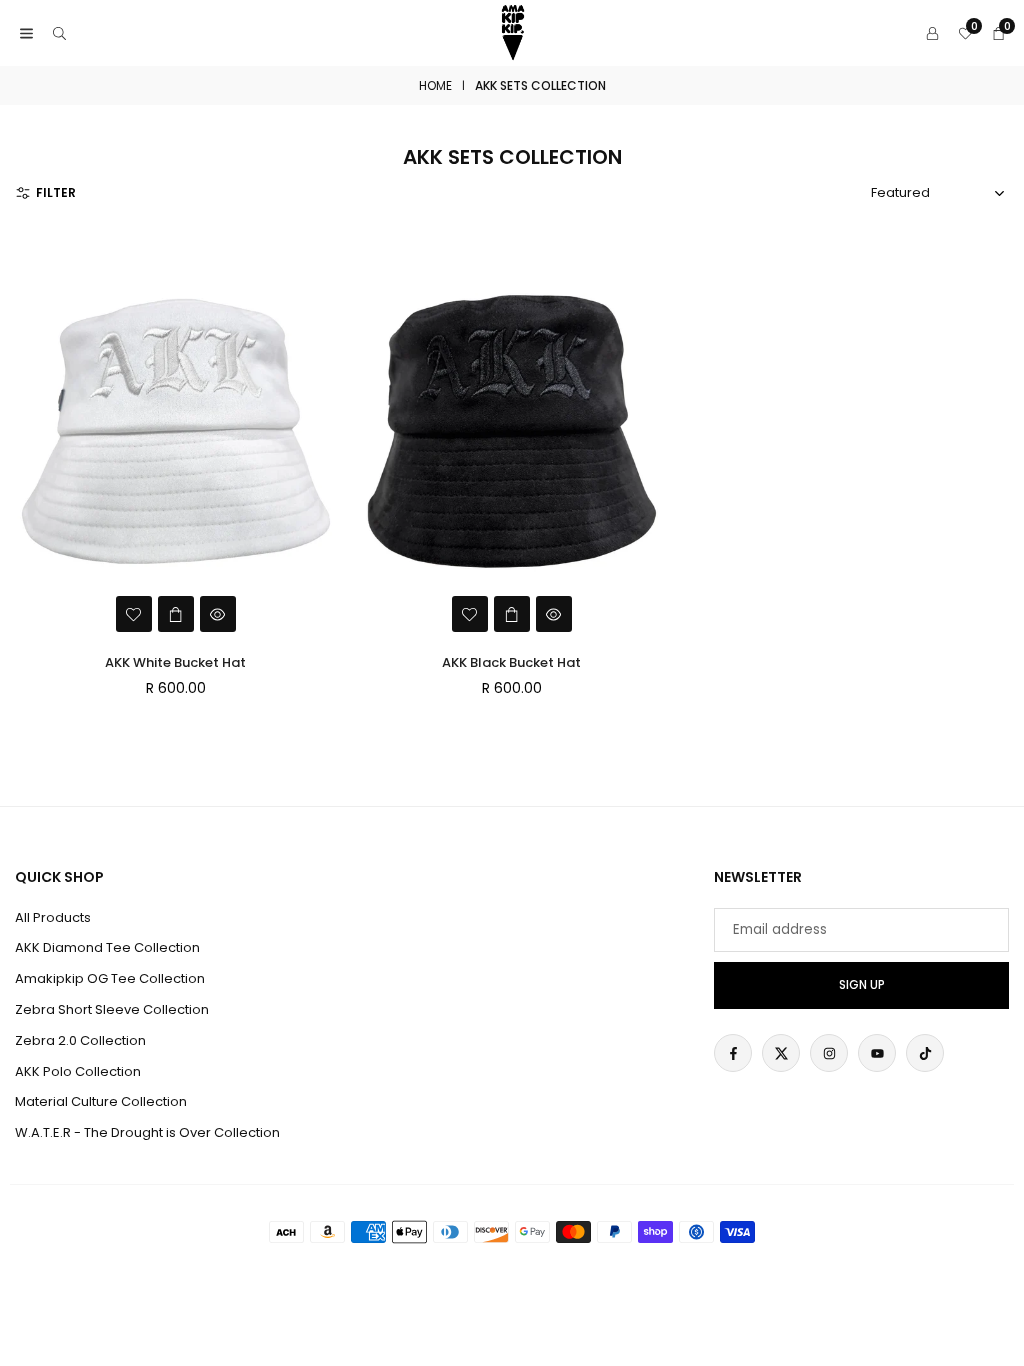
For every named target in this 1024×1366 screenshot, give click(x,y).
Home (435, 85)
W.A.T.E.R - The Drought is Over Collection (147, 1132)
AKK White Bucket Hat (175, 662)
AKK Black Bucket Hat (511, 662)
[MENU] (26, 33)
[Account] (932, 33)
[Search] (59, 33)
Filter (56, 192)
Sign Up (862, 985)
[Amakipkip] (513, 31)
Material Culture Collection (101, 1101)
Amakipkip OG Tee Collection (110, 978)
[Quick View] (218, 614)
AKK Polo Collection (78, 1071)
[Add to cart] (176, 614)
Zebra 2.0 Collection (80, 1040)
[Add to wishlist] (134, 614)
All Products (53, 917)
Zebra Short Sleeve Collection (112, 1009)
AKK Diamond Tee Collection (107, 947)
